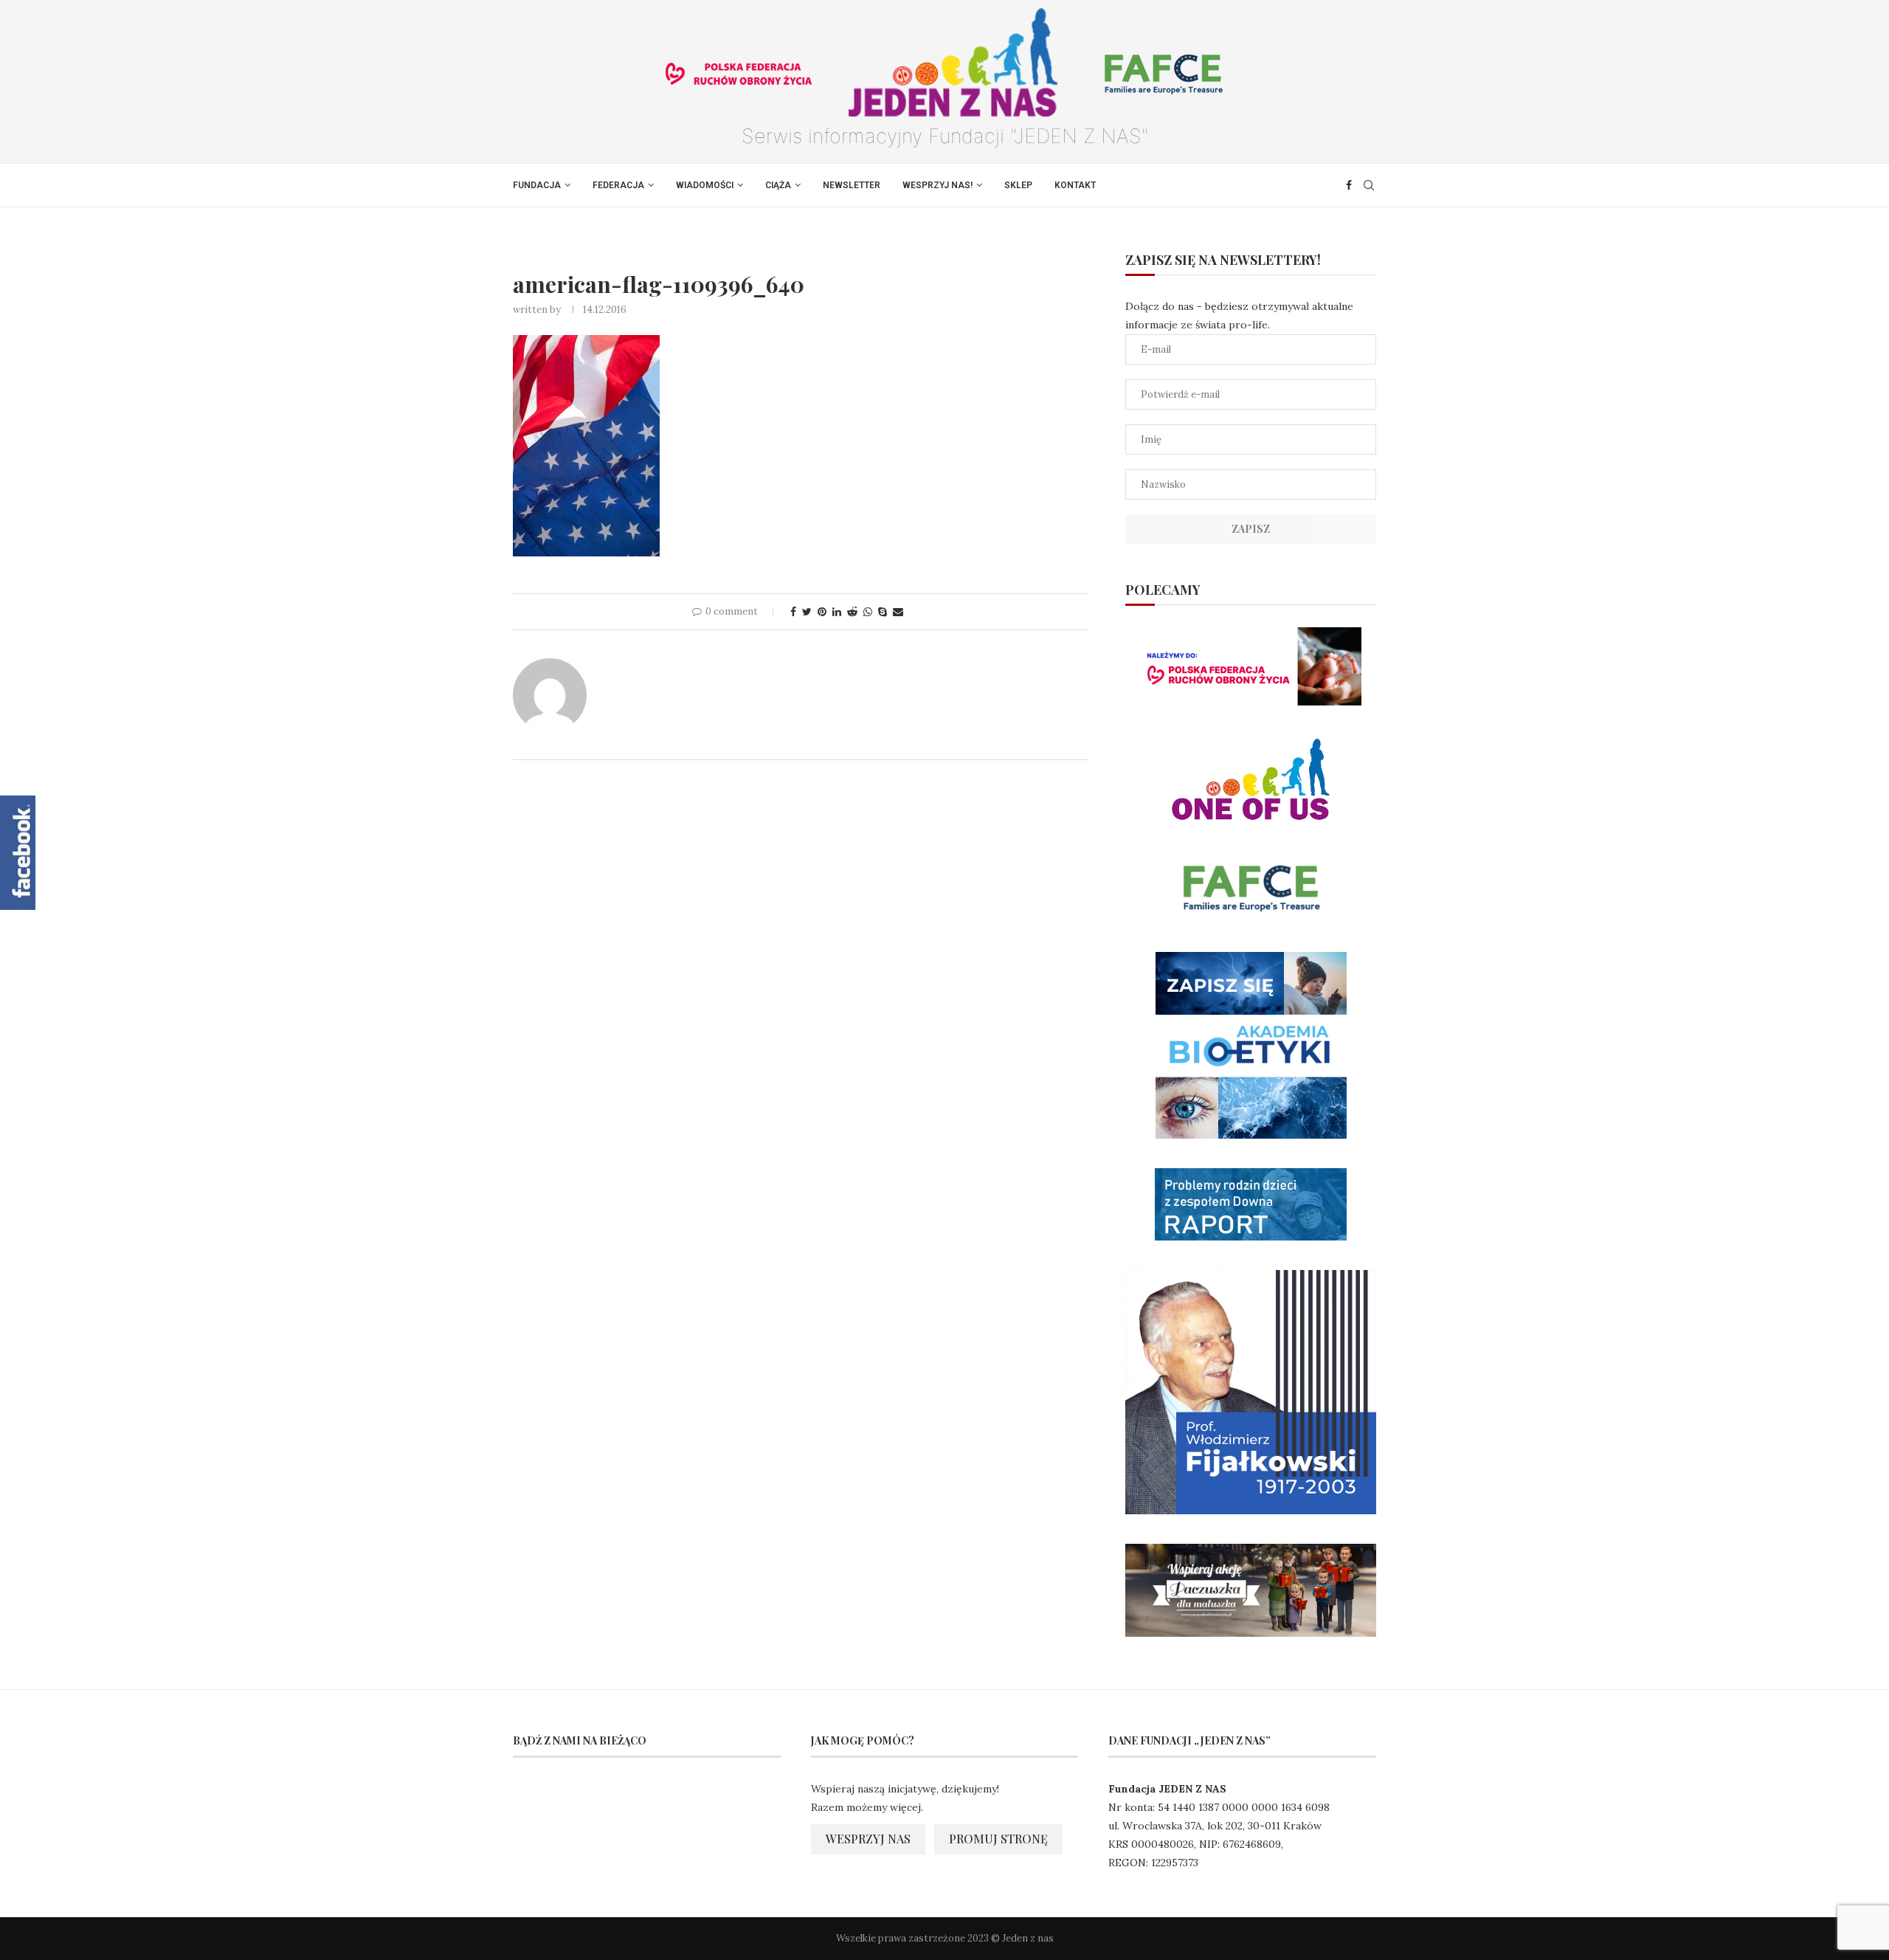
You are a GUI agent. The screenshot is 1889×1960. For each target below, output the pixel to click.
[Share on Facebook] (793, 612)
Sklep (1018, 185)
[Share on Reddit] (852, 612)
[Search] (1369, 185)
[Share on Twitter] (807, 612)
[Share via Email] (898, 612)
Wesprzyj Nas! (937, 185)
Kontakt (1075, 185)
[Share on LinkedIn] (837, 612)
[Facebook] (1349, 185)
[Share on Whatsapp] (868, 612)
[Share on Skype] (883, 612)
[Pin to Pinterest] (822, 612)
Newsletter (852, 185)
